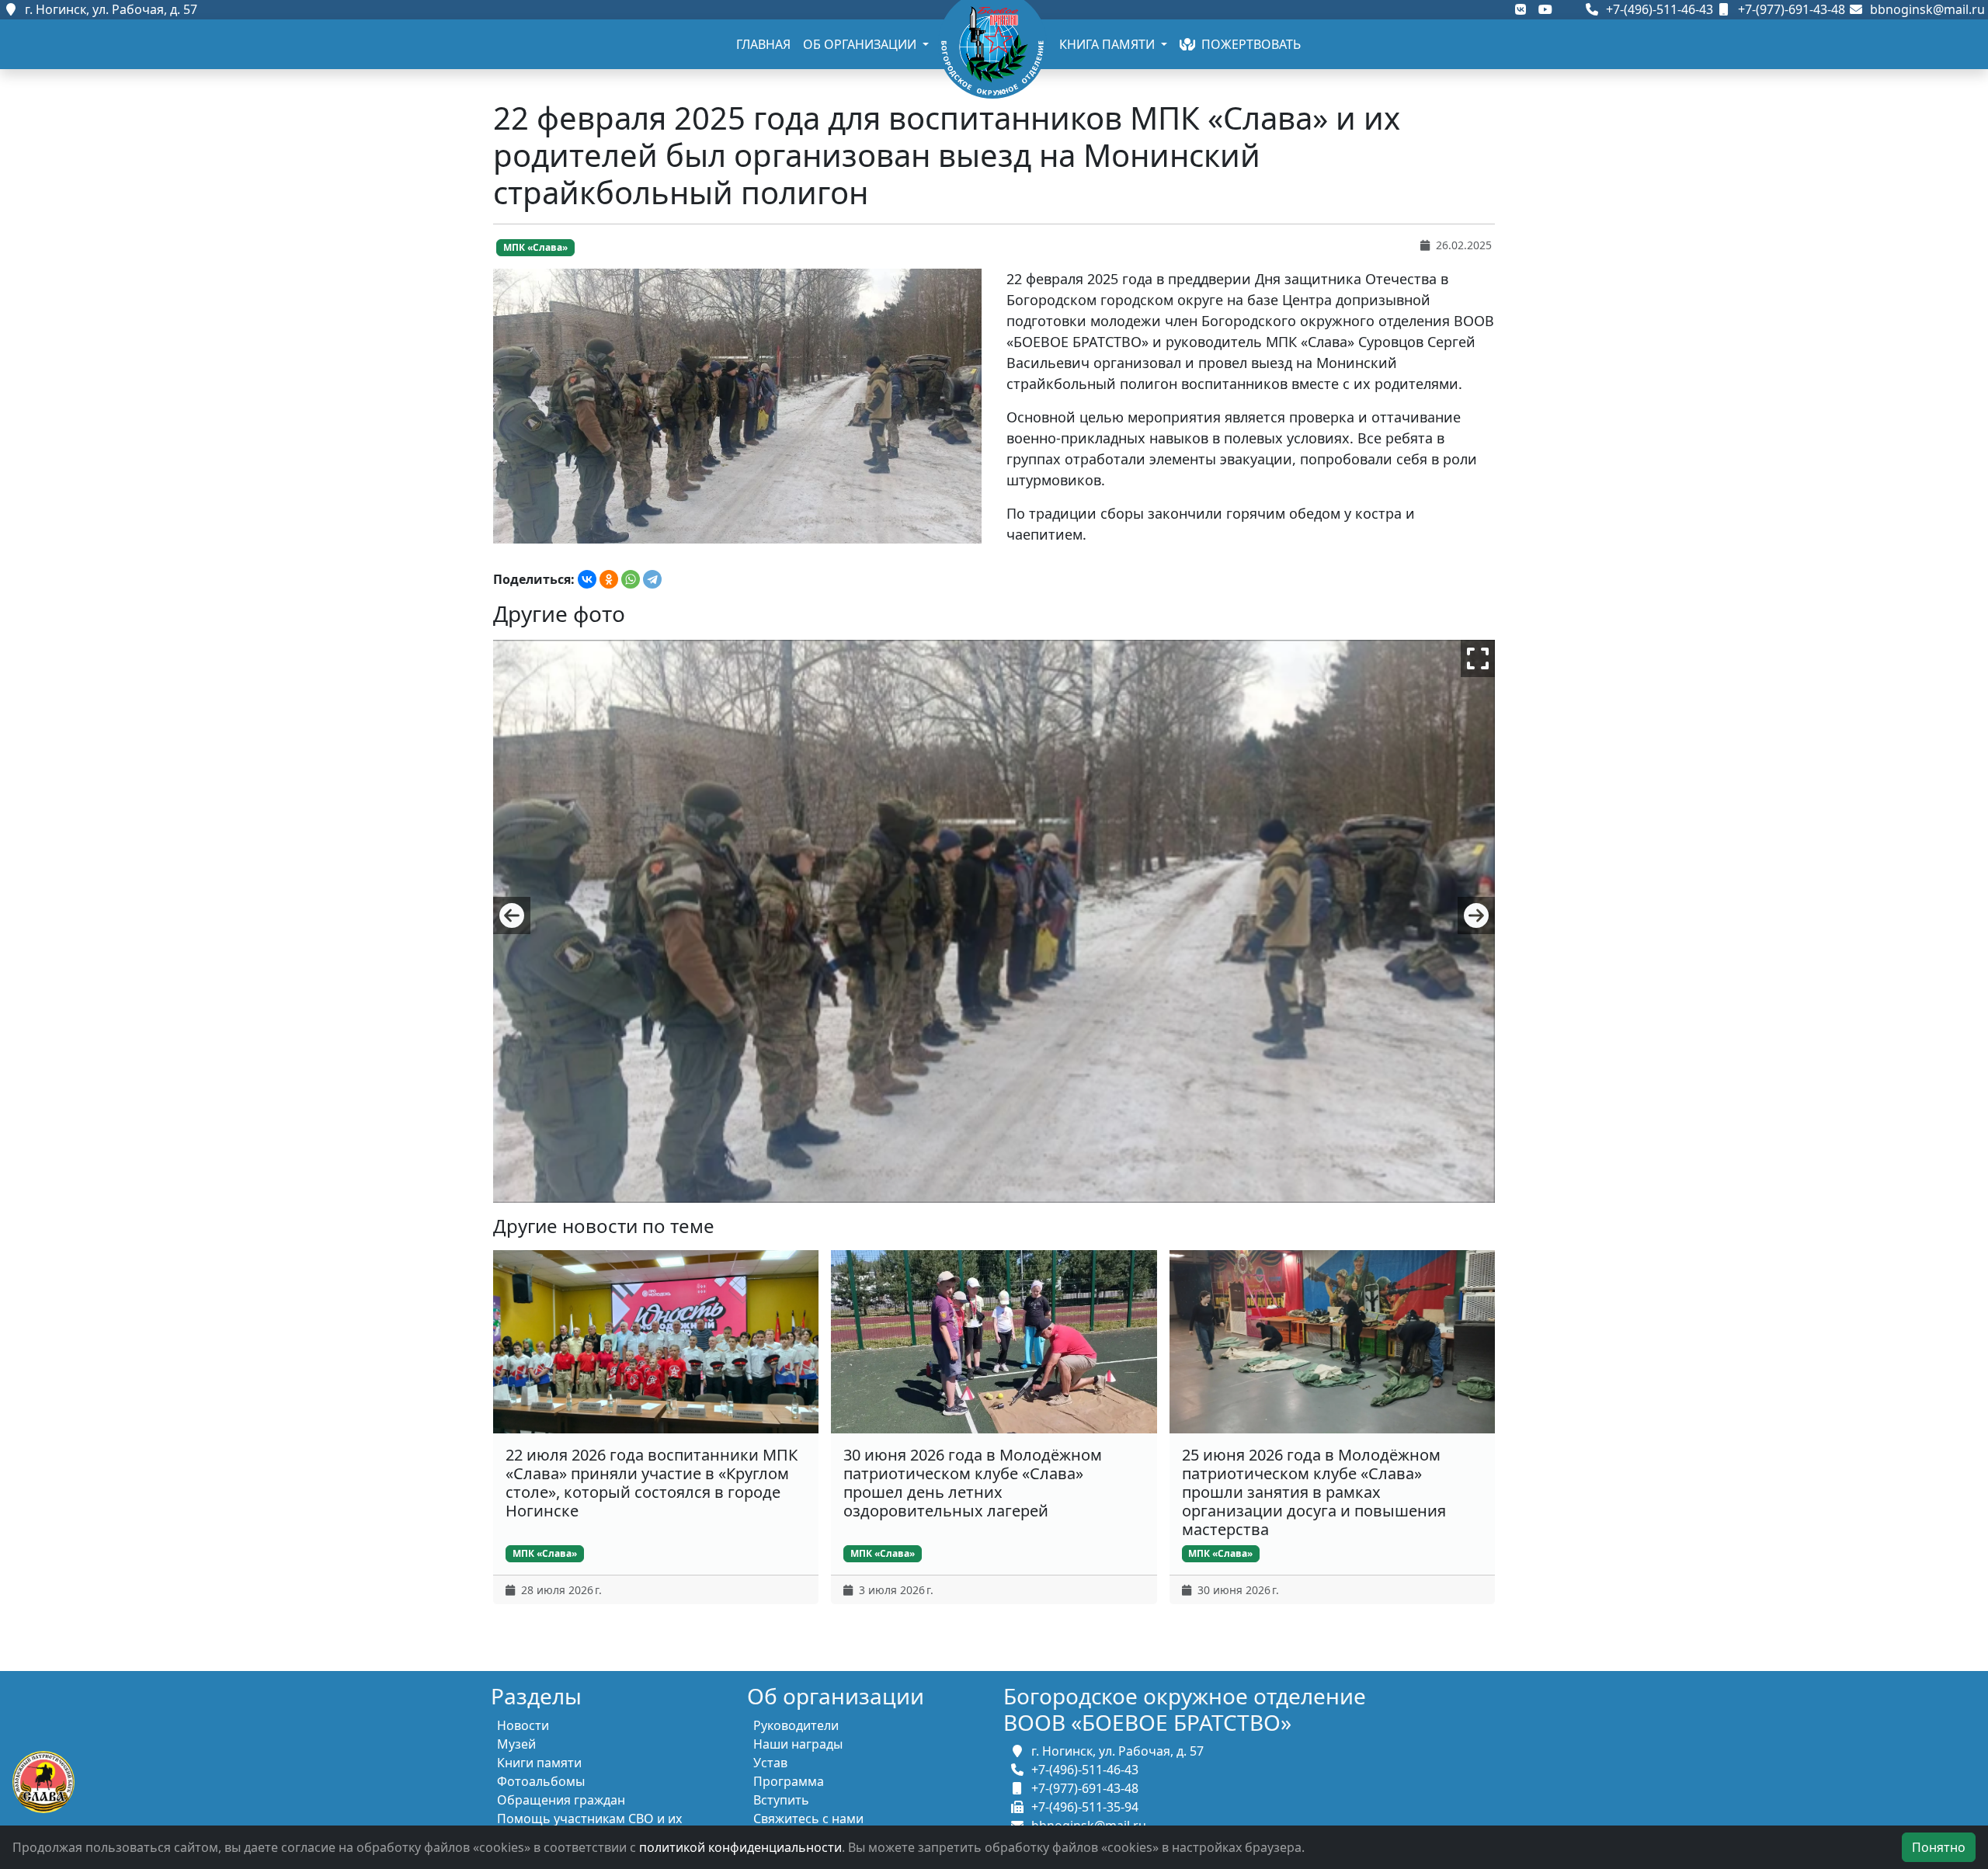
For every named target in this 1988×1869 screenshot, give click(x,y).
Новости (523, 1725)
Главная (763, 44)
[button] (512, 915)
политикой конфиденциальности (740, 1847)
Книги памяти (539, 1763)
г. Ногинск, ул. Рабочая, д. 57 (108, 9)
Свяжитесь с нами (808, 1819)
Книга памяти (1109, 44)
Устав (770, 1763)
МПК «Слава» (535, 247)
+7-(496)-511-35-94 (1082, 1807)
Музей (516, 1744)
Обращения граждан (561, 1800)
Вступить (781, 1800)
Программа (789, 1781)
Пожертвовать (1248, 44)
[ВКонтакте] (587, 579)
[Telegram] (652, 579)
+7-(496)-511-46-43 (1658, 9)
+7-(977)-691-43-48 (1790, 9)
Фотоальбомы (541, 1781)
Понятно (1939, 1847)
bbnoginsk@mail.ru (1924, 9)
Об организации (861, 44)
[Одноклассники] (609, 579)
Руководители (796, 1725)
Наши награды (798, 1744)
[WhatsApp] (631, 579)
